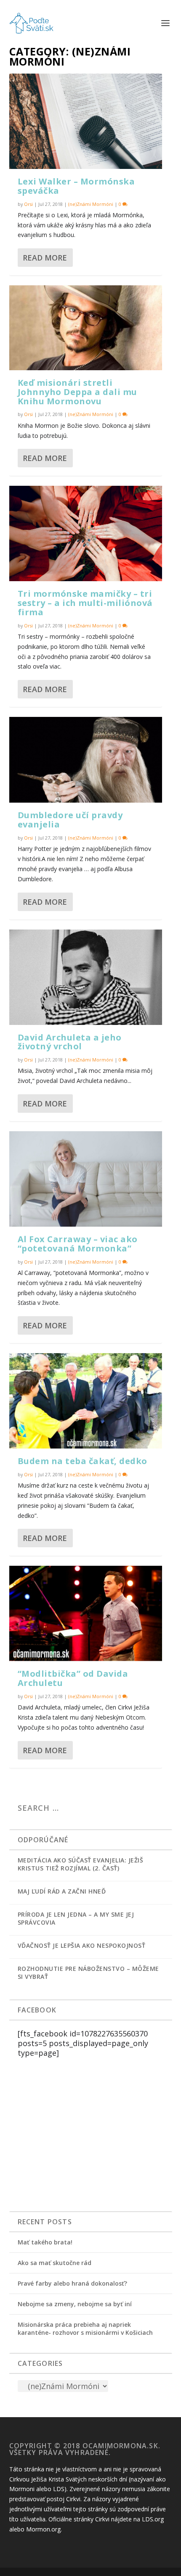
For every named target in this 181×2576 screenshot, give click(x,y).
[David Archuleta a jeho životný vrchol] (86, 977)
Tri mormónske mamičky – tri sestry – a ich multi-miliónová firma (85, 603)
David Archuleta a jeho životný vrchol (70, 1042)
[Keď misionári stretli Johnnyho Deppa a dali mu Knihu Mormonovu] (86, 328)
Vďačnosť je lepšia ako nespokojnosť (82, 1945)
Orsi (28, 204)
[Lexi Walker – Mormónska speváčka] (86, 121)
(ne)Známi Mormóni (91, 204)
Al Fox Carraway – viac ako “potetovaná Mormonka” (78, 1244)
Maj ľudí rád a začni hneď (62, 1891)
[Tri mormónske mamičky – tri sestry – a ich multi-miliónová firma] (86, 533)
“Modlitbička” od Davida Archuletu (73, 1678)
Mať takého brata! (45, 2242)
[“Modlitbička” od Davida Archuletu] (86, 1613)
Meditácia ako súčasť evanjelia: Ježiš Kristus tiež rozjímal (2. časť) (81, 1864)
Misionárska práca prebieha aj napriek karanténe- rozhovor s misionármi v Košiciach (85, 2328)
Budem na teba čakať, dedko (83, 1461)
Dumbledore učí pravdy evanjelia (70, 820)
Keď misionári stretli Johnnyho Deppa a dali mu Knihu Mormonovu (77, 392)
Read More (45, 258)
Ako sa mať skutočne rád (55, 2263)
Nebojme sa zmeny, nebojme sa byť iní (75, 2304)
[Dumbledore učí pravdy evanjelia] (86, 760)
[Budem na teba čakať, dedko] (86, 1401)
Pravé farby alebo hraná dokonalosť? (72, 2283)
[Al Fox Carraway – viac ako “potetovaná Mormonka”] (86, 1179)
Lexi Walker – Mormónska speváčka (76, 186)
